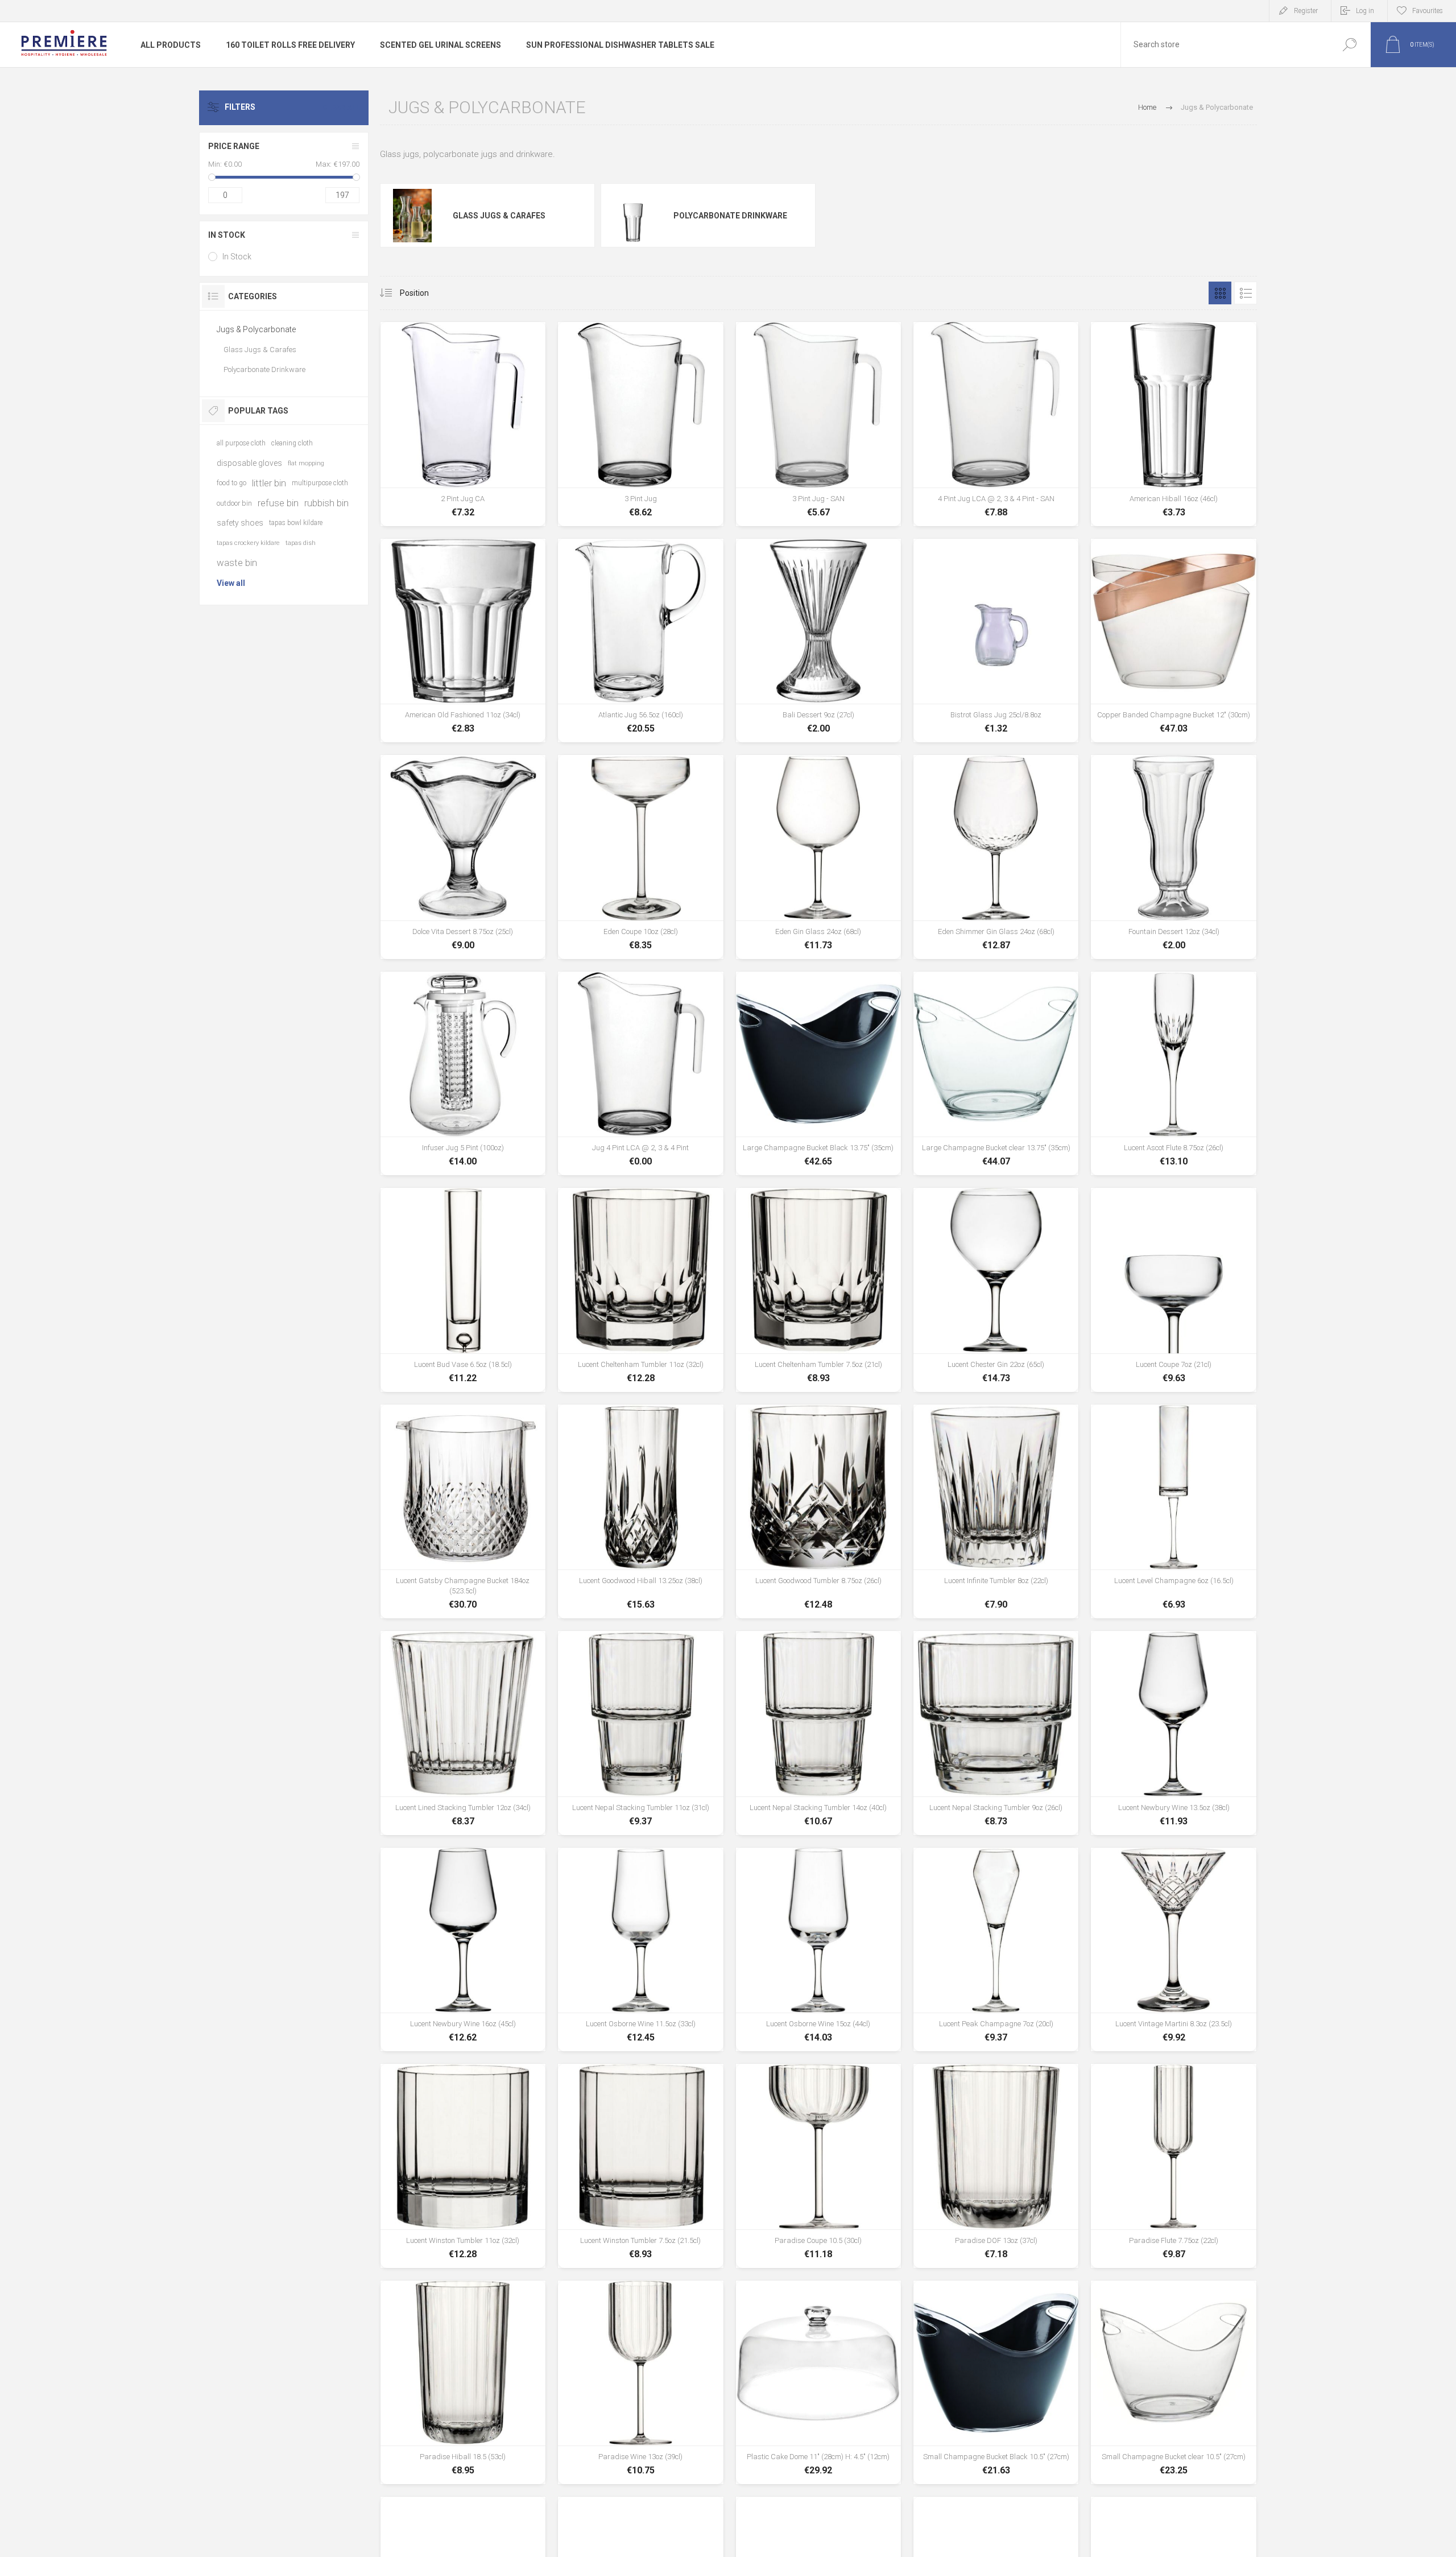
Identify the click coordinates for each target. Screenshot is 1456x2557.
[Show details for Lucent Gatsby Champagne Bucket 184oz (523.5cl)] (463, 1511)
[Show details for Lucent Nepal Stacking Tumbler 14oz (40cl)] (818, 1733)
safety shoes (240, 523)
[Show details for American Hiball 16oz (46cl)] (1173, 424)
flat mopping (306, 463)
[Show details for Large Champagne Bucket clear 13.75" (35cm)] (996, 1073)
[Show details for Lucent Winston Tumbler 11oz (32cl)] (463, 2166)
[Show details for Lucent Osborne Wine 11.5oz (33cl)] (640, 1949)
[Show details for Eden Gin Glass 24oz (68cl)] (818, 857)
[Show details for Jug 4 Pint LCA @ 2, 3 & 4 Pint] (640, 1073)
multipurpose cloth (320, 483)
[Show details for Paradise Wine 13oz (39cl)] (640, 2382)
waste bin (237, 563)
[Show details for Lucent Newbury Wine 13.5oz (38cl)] (1173, 1733)
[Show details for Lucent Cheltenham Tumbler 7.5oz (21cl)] (818, 1290)
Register (1306, 11)
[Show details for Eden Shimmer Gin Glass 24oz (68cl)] (996, 857)
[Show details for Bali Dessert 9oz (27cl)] (818, 641)
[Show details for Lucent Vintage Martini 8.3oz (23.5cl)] (1173, 1949)
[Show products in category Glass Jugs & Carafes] (413, 216)
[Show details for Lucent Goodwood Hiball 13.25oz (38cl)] (640, 1511)
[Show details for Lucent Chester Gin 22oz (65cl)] (996, 1290)
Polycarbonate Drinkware (730, 216)
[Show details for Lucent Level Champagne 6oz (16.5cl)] (1173, 1511)
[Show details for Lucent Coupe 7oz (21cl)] (1173, 1290)
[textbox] (1225, 45)
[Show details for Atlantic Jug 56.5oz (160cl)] (640, 641)
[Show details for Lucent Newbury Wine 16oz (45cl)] (463, 1949)
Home (1147, 107)
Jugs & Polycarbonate (256, 329)
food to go (231, 483)
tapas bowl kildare (296, 523)
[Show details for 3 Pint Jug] (640, 424)
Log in (1365, 11)
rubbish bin (326, 503)
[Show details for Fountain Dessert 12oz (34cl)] (1173, 857)
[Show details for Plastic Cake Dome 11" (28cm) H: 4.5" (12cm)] (818, 2382)
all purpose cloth (241, 443)
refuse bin (278, 503)
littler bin (269, 483)
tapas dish (301, 543)
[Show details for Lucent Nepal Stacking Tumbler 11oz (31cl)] (640, 1733)
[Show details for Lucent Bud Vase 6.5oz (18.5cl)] (463, 1290)
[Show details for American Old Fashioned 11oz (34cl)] (463, 641)
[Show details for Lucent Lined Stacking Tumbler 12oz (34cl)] (463, 1733)
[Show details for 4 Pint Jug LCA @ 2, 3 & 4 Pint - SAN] (996, 424)
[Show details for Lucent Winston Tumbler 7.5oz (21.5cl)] (640, 2166)
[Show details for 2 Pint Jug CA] (463, 424)
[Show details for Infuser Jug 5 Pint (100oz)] (463, 1073)
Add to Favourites (517, 495)
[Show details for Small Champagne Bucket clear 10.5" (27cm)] (1173, 2382)
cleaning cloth (292, 443)
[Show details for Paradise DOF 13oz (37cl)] (996, 2166)
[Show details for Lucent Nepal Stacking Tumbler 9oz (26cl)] (996, 1733)
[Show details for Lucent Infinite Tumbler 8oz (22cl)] (996, 1511)
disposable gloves (249, 463)
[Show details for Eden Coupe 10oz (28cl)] (640, 857)
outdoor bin (234, 503)
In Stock (237, 257)
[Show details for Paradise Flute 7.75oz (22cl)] (1173, 2166)
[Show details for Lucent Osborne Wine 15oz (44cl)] (818, 1949)
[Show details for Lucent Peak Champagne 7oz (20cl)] (996, 1949)
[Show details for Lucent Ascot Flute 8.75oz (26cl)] (1173, 1073)
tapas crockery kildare (248, 543)
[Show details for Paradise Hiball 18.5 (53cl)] (463, 2382)
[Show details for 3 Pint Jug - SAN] (818, 424)
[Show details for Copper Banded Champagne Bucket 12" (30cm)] (1173, 641)
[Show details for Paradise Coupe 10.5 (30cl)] (818, 2166)
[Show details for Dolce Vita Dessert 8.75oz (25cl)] (463, 857)
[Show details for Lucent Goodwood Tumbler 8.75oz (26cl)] (818, 1511)
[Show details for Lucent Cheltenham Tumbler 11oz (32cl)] (640, 1290)
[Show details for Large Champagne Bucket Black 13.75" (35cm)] (818, 1073)
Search (1349, 45)
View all (231, 583)
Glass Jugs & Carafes (499, 216)
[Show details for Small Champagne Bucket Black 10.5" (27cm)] (996, 2382)
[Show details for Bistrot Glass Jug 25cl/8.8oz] (996, 641)
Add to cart (463, 495)
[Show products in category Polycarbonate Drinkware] (633, 216)
